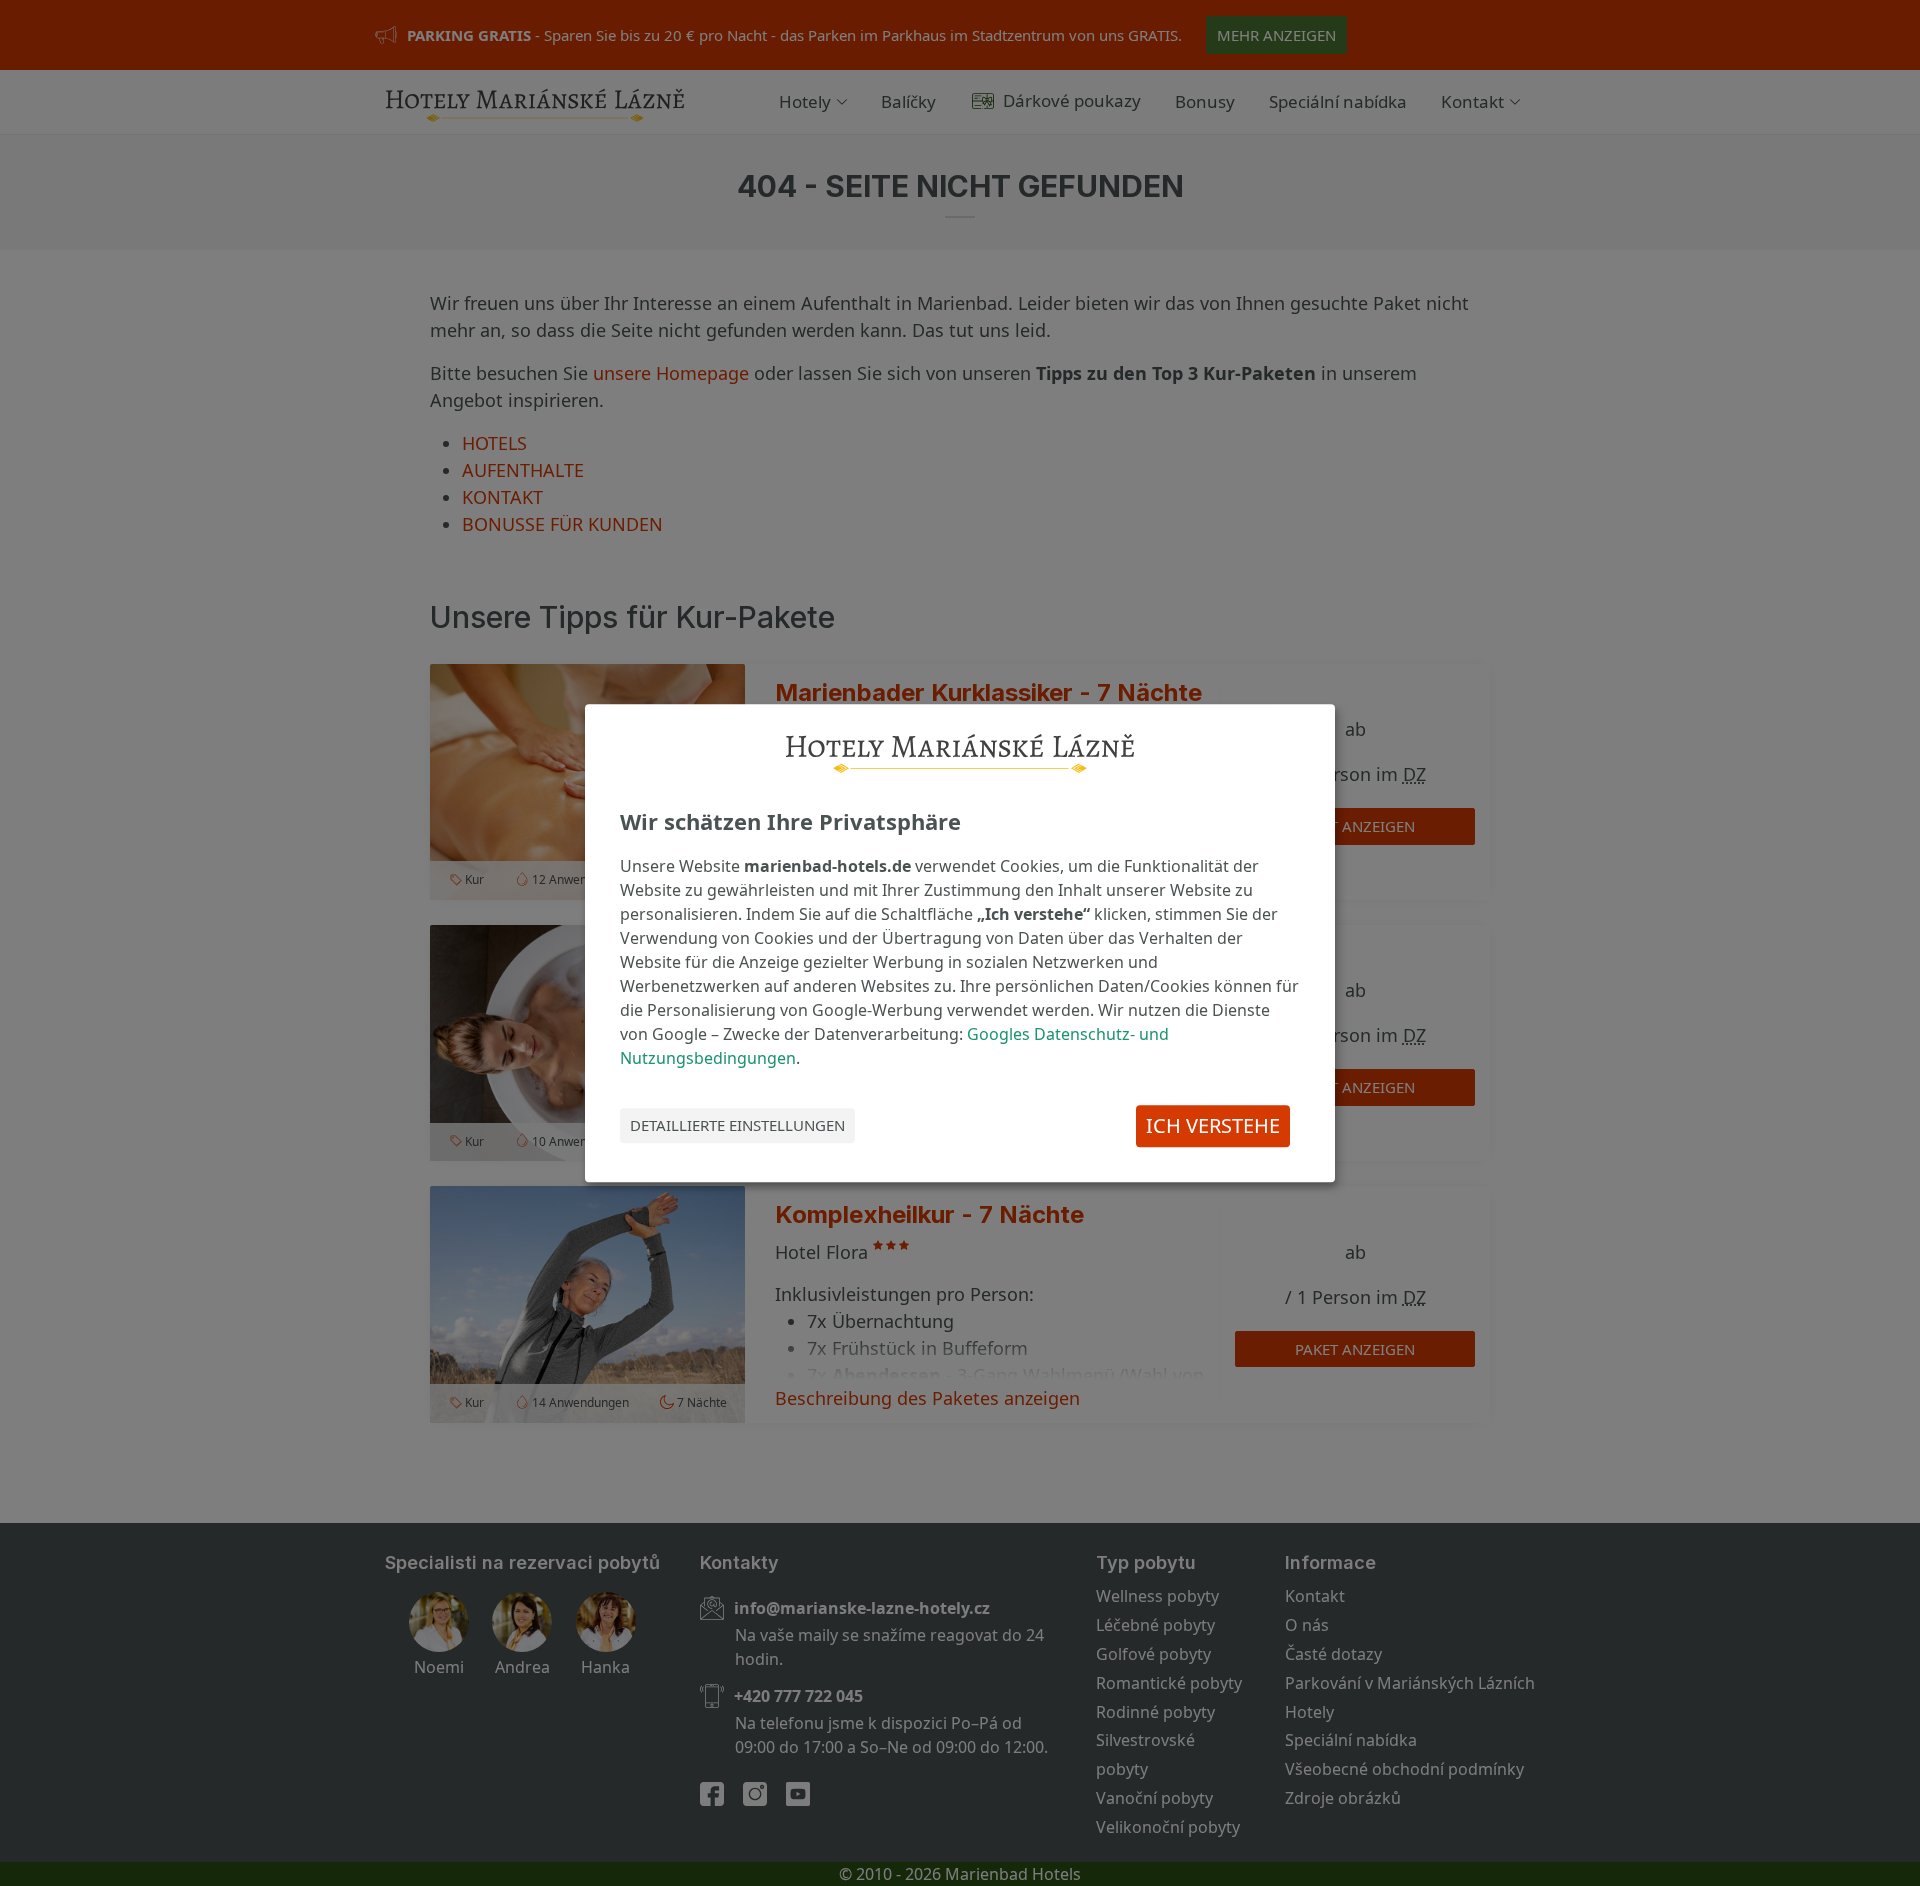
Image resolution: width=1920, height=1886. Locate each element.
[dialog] (960, 943)
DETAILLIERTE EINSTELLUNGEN (737, 1126)
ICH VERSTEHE (1213, 1125)
